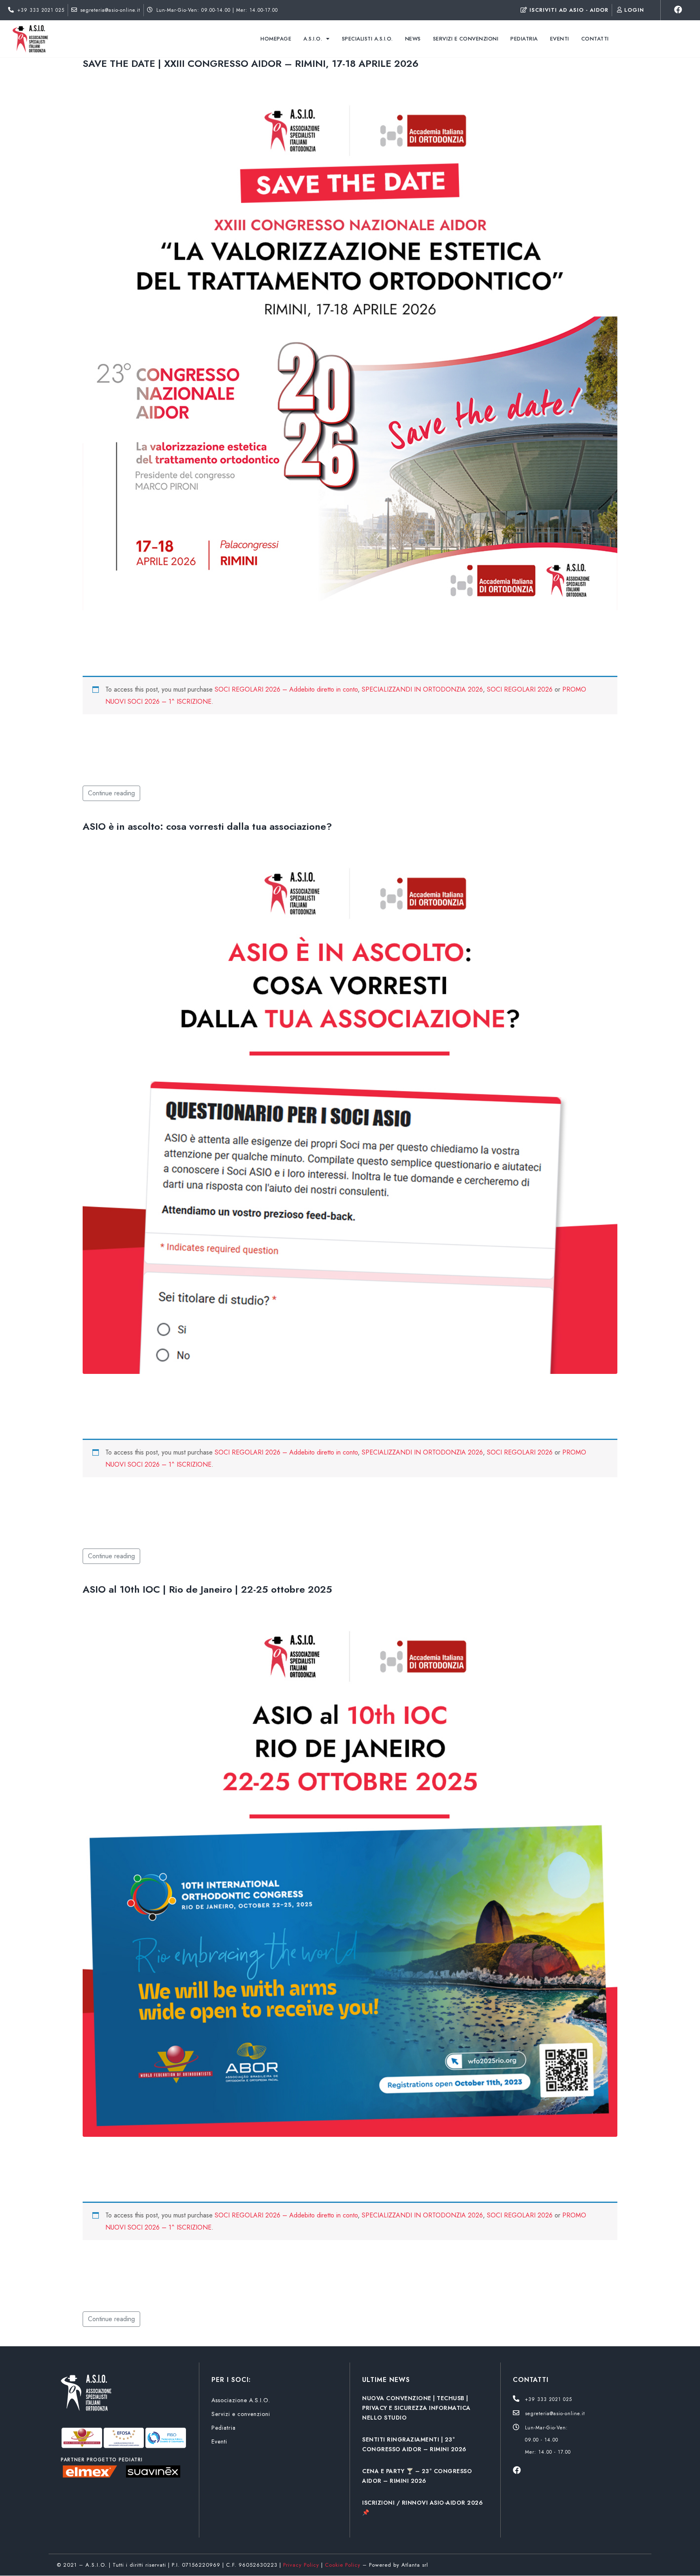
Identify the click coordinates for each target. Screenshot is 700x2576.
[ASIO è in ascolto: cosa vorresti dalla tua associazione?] (350, 1106)
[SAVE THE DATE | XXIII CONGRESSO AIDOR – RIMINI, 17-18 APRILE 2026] (350, 343)
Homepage (276, 39)
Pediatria (524, 39)
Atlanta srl (415, 2565)
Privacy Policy (301, 2565)
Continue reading (111, 793)
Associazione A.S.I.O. (241, 2400)
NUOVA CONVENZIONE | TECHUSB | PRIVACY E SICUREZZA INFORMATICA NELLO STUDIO (416, 2408)
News (413, 39)
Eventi (560, 39)
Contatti (595, 39)
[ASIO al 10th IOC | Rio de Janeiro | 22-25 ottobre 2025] (350, 1869)
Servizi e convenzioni (466, 39)
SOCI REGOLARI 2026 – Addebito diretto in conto (286, 689)
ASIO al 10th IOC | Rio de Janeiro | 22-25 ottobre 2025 (207, 1589)
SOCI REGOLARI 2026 (520, 689)
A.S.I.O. (313, 39)
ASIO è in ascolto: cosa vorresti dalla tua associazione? (207, 826)
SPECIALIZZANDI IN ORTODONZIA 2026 (422, 689)
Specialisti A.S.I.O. (367, 39)
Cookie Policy (343, 2565)
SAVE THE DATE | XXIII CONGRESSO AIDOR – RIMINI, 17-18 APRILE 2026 (251, 63)
